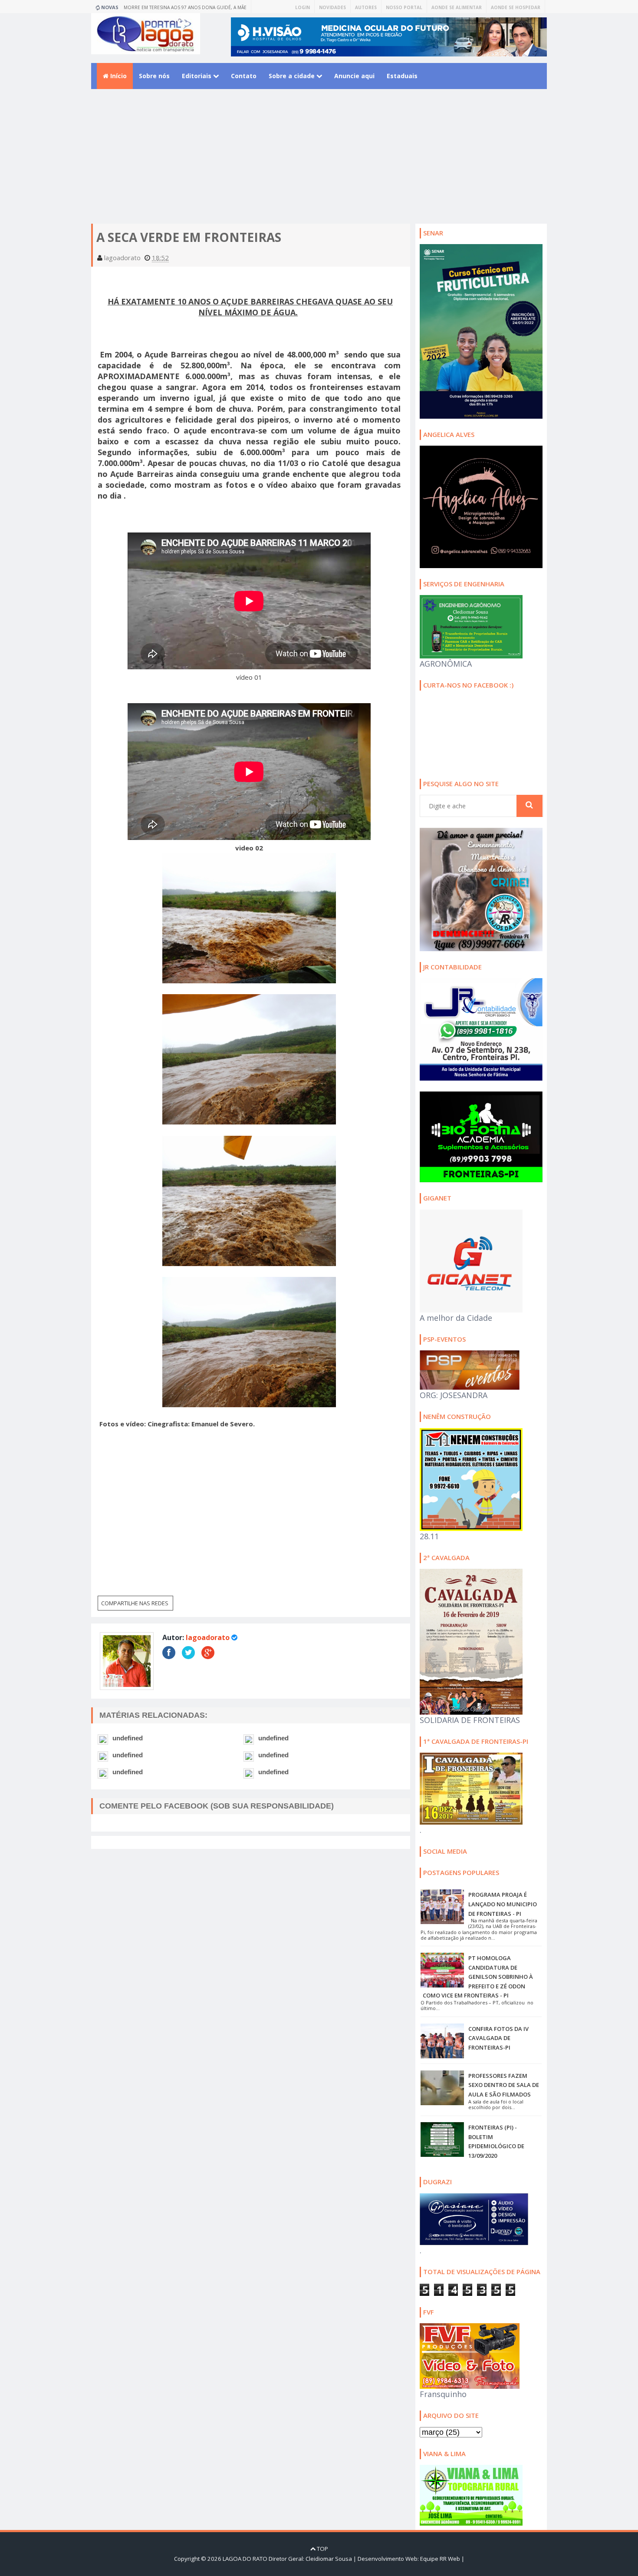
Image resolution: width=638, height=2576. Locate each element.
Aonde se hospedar (516, 7)
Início (118, 76)
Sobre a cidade (293, 76)
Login (303, 7)
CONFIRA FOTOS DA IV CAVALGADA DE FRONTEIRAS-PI (498, 2038)
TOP (322, 2549)
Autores (366, 7)
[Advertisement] (319, 163)
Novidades (332, 7)
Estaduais (402, 76)
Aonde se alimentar (457, 7)
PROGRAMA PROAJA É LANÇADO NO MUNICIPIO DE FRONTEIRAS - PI (503, 1904)
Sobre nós (154, 76)
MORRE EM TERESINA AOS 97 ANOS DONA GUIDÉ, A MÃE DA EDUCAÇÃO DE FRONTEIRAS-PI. (185, 9)
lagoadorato (208, 1637)
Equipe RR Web (440, 2559)
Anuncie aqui (354, 76)
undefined (128, 1738)
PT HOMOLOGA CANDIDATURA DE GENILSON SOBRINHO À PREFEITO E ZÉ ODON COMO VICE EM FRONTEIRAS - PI (478, 1977)
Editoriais (197, 76)
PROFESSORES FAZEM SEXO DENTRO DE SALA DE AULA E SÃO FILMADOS (504, 2085)
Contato (244, 76)
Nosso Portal (404, 7)
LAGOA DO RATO (245, 2559)
